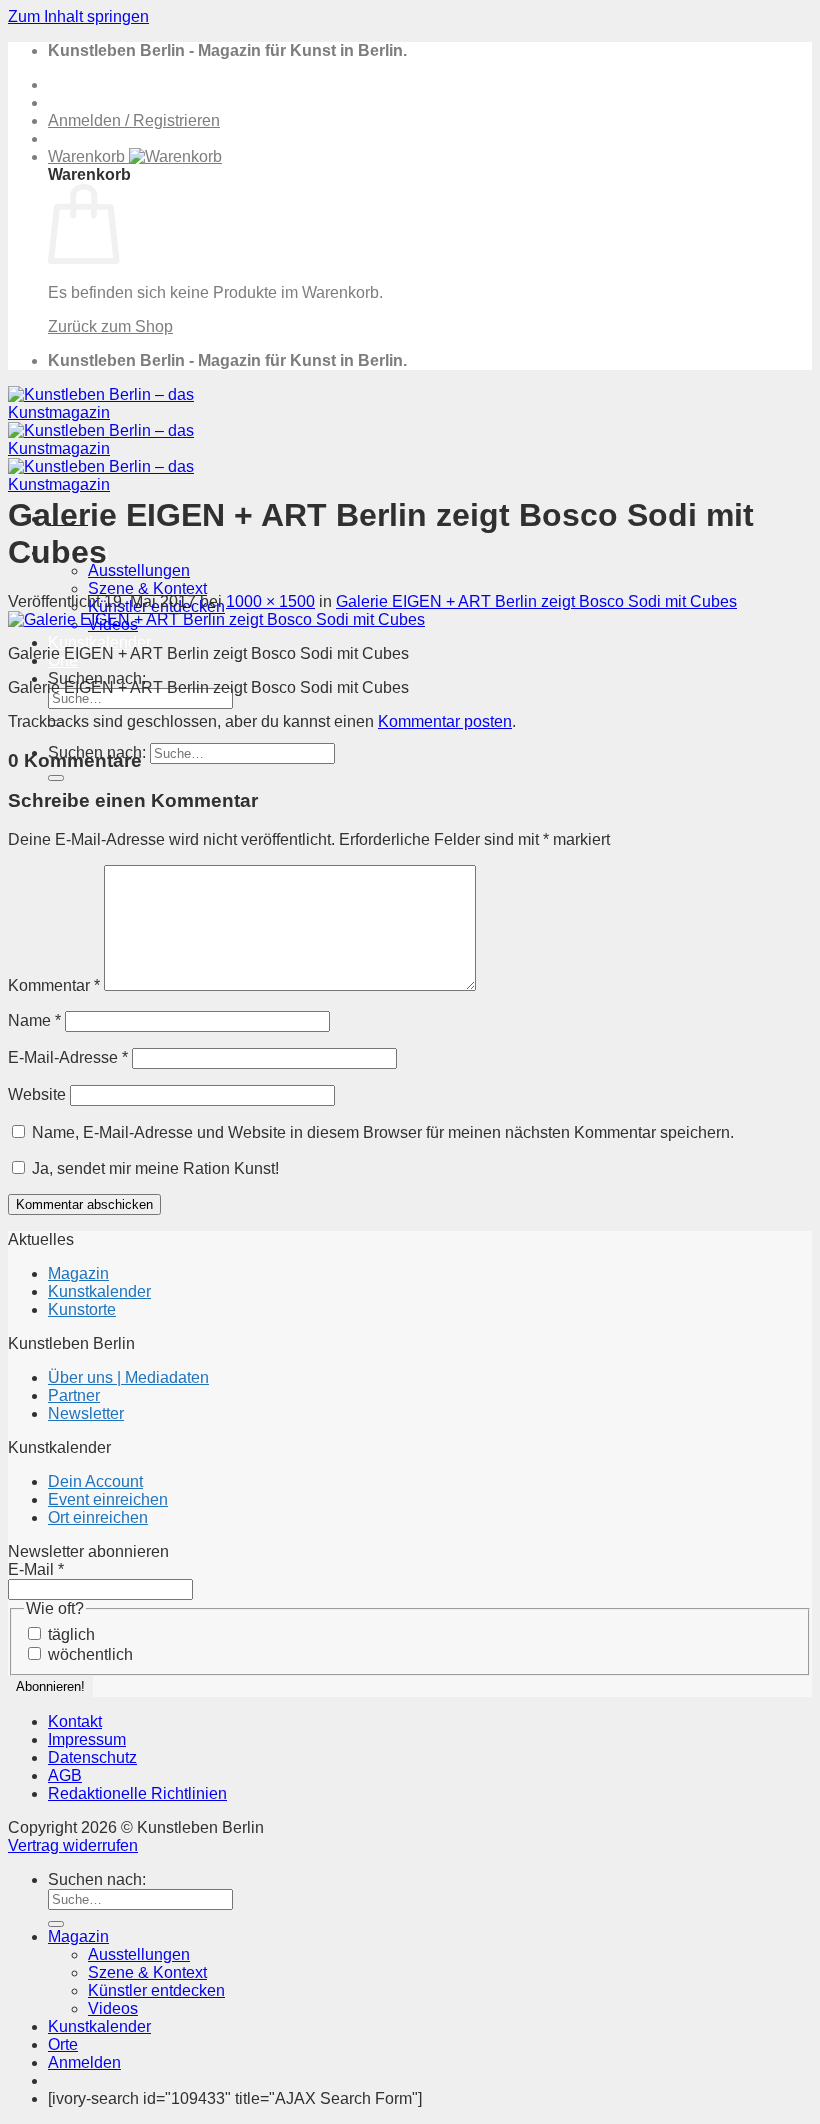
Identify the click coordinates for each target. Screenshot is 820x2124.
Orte (63, 2044)
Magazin (78, 1273)
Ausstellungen (139, 570)
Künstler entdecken (156, 1990)
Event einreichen (108, 1499)
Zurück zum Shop (110, 326)
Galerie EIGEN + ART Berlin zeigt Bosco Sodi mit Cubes (536, 601)
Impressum (87, 1739)
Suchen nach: (97, 1879)
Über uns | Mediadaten (128, 1377)
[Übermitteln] (56, 778)
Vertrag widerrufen (73, 1845)
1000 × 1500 (270, 601)
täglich (69, 1634)
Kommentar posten (445, 721)
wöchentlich (88, 1654)
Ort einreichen (98, 1517)
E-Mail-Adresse (68, 1057)
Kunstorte (82, 1309)
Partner (74, 1395)
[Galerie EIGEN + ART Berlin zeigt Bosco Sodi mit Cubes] (216, 619)
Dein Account (95, 1481)
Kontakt (75, 1721)
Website (37, 1094)
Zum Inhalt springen (78, 16)
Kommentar (54, 985)
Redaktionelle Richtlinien (137, 1793)
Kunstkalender (99, 642)
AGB (65, 1775)
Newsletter (86, 1413)
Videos (113, 2008)
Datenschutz (92, 1757)
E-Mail (36, 1569)
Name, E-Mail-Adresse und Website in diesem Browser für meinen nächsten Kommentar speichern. (383, 1132)
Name (34, 1020)
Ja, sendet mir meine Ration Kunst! (153, 1168)
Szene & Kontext (147, 588)
